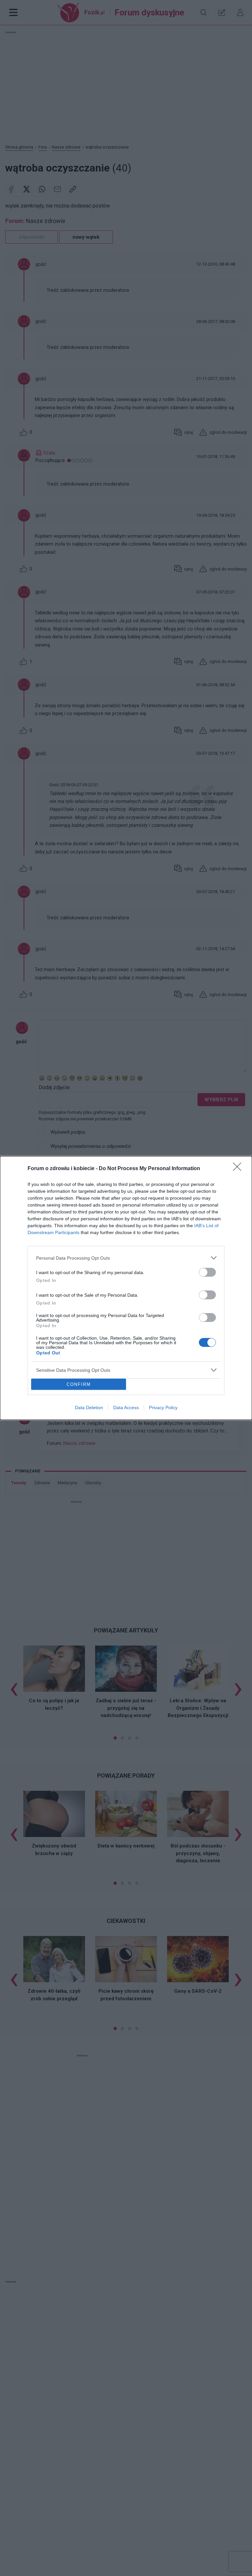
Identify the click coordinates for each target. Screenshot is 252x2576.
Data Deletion (89, 1408)
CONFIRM (79, 1384)
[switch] (207, 1272)
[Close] (239, 1169)
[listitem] (126, 1258)
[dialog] (126, 1288)
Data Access (126, 1408)
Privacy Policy (163, 1408)
